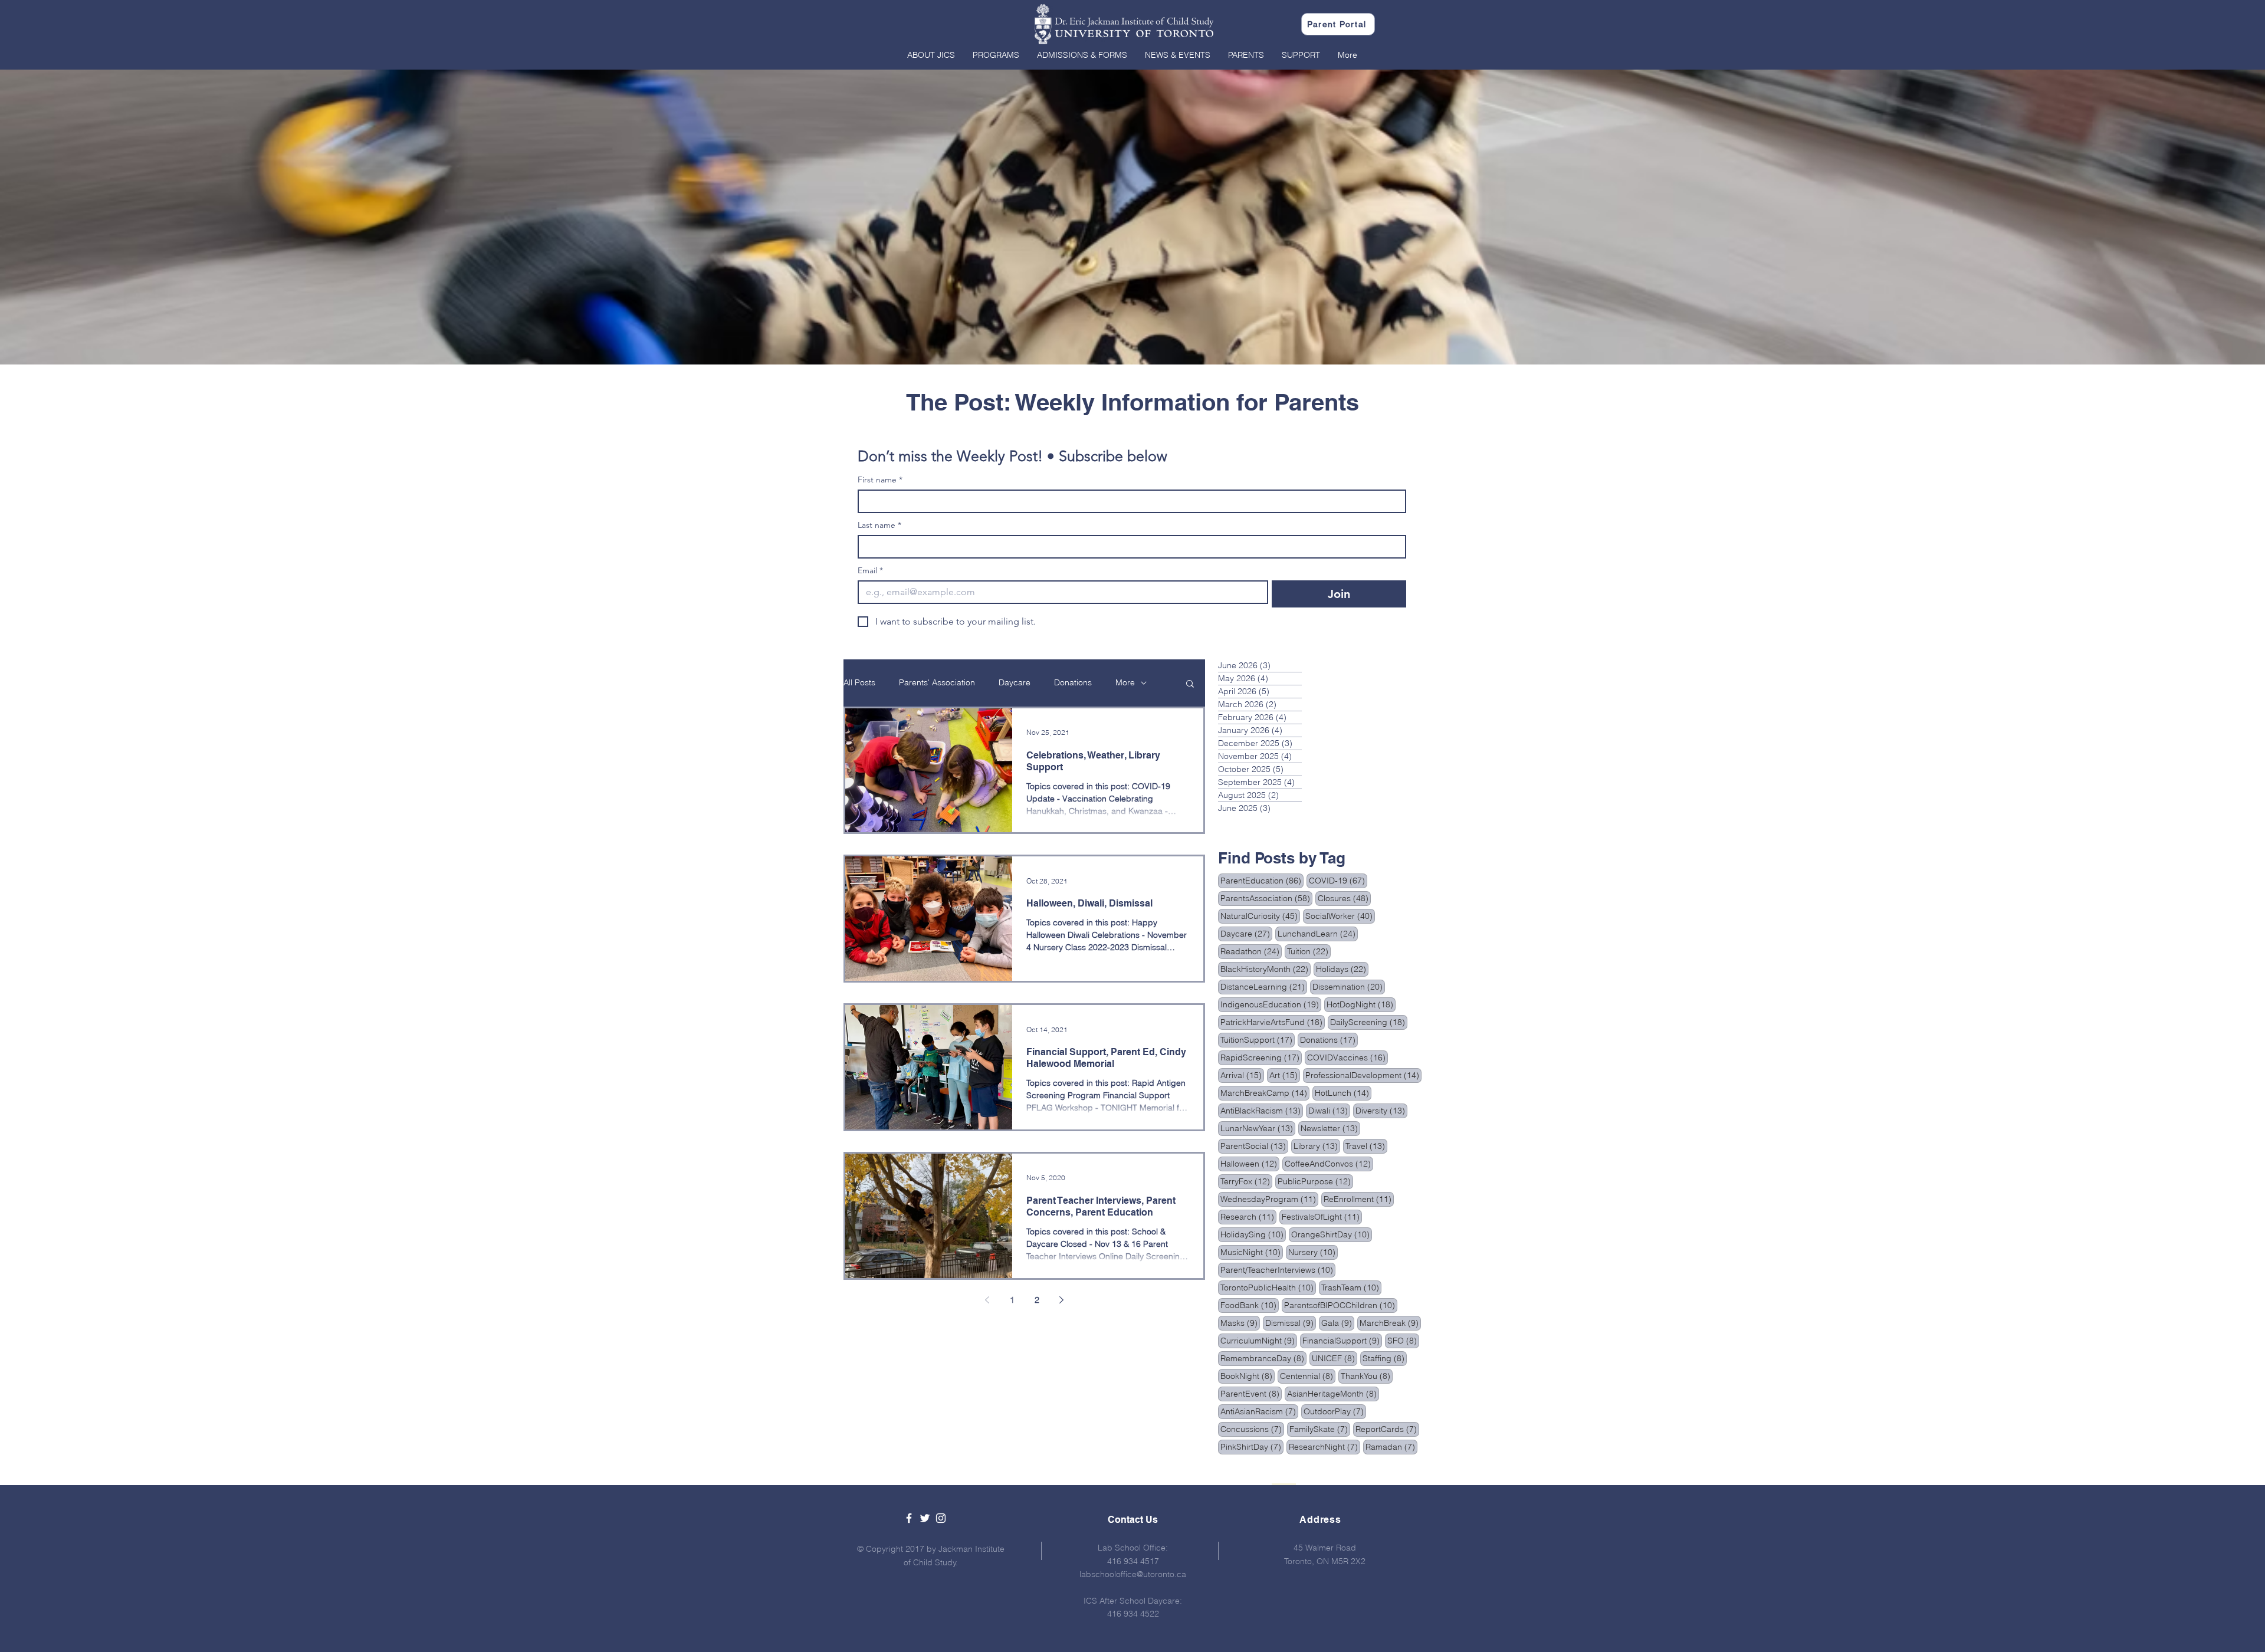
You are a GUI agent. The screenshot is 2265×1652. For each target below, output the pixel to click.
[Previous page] (987, 1300)
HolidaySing (1253, 1234)
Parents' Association (937, 682)
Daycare (1015, 682)
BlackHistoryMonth (1266, 969)
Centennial (1308, 1376)
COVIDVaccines (1347, 1057)
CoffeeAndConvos (1329, 1163)
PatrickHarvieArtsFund (1273, 1022)
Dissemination (1349, 986)
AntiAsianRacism (1259, 1411)
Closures (1344, 898)
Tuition (1309, 951)
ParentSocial (1254, 1146)
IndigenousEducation (1271, 1004)
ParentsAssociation (1266, 898)
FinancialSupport (1342, 1340)
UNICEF (1335, 1358)
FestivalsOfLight (1322, 1216)
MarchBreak (1390, 1323)
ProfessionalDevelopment (1363, 1075)
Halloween (1250, 1163)
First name (880, 480)
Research (1248, 1216)
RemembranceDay (1263, 1358)
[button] (931, 55)
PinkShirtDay (1252, 1446)
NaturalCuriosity (1260, 916)
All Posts (859, 682)
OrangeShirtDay (1332, 1234)
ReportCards (1387, 1429)
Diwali (1329, 1110)
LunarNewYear (1258, 1128)
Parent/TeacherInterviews (1278, 1270)
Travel (1366, 1146)
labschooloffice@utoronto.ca (1133, 1574)
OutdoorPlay (1335, 1411)
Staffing (1385, 1358)
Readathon (1251, 951)
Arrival (1242, 1075)
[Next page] (1062, 1300)
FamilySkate (1320, 1429)
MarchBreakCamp (1265, 1093)
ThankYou (1367, 1376)
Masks (1240, 1323)
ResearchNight (1324, 1446)
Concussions (1252, 1429)
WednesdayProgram (1269, 1199)
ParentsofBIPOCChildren (1341, 1305)
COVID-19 (1338, 880)
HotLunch (1343, 1093)
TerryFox (1246, 1181)
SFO (1403, 1340)
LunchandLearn (1318, 933)
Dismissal (1291, 1323)
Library (1317, 1146)
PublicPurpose (1315, 1181)
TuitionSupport (1258, 1040)
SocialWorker (1340, 916)
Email (870, 571)
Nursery (1313, 1252)
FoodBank (1250, 1305)
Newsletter (1330, 1128)
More (1125, 682)
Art (1285, 1075)
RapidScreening (1261, 1057)
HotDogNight (1361, 1004)
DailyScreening (1369, 1022)
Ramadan (1391, 1446)
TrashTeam (1351, 1287)
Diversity (1381, 1110)
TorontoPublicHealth (1268, 1287)
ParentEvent (1251, 1393)
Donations (1073, 682)
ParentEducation (1262, 880)
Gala (1338, 1323)
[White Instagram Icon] (941, 1518)
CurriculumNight (1259, 1340)
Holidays (1342, 969)
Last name (879, 525)
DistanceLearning (1264, 986)
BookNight (1248, 1376)
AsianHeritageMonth (1333, 1393)
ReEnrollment (1359, 1199)
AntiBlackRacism (1262, 1110)
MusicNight (1252, 1252)
